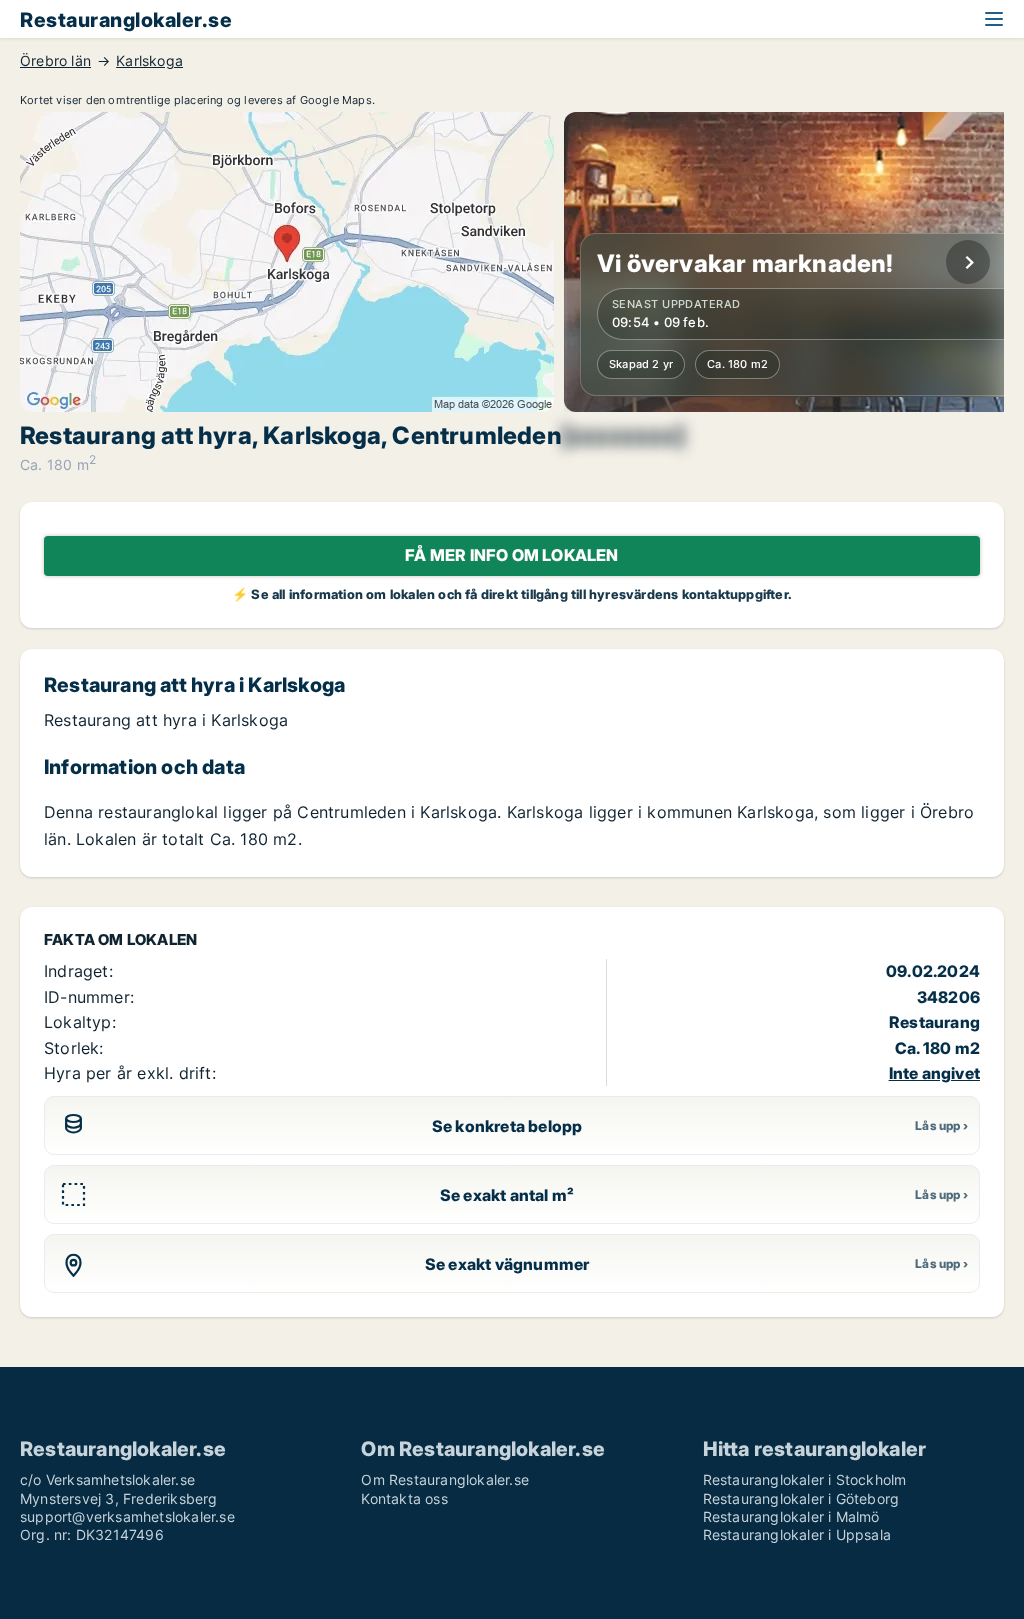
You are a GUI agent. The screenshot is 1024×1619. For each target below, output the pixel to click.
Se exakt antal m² (507, 1195)
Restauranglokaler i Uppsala (797, 1534)
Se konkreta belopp (507, 1126)
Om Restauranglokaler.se (445, 1479)
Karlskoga (149, 61)
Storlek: (74, 1048)
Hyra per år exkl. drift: (130, 1073)
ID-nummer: (89, 997)
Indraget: (78, 971)
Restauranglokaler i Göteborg (801, 1498)
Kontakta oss (404, 1498)
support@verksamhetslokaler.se (127, 1516)
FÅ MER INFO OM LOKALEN (511, 555)
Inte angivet (934, 1073)
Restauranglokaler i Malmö (791, 1516)
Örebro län (55, 61)
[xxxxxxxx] (623, 436)
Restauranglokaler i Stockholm (805, 1479)
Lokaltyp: (80, 1022)
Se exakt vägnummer (507, 1264)
